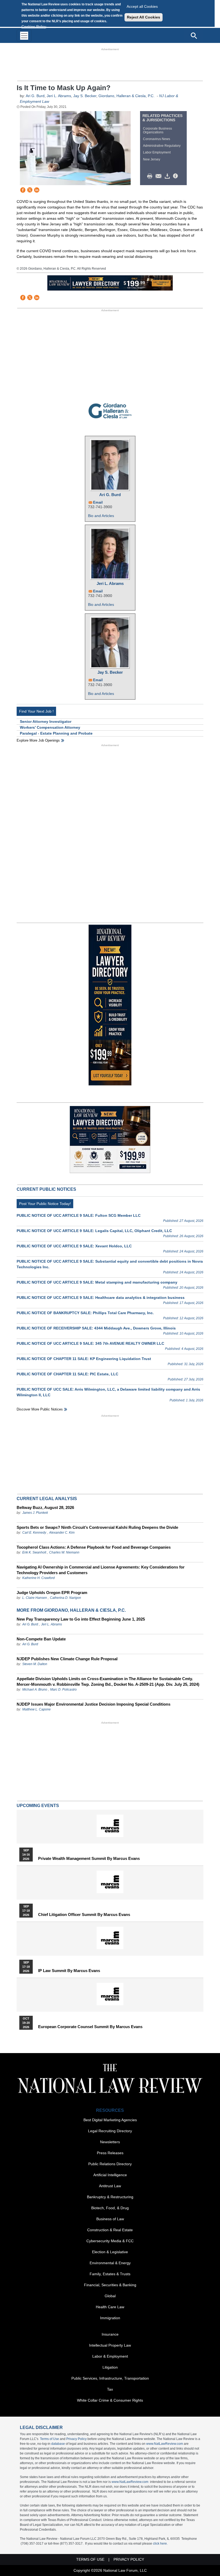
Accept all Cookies (142, 6)
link (113, 1314)
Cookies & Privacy (108, 1322)
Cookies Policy (34, 27)
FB (92, 1314)
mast (106, 1314)
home (120, 1314)
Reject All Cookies (144, 17)
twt (99, 1314)
